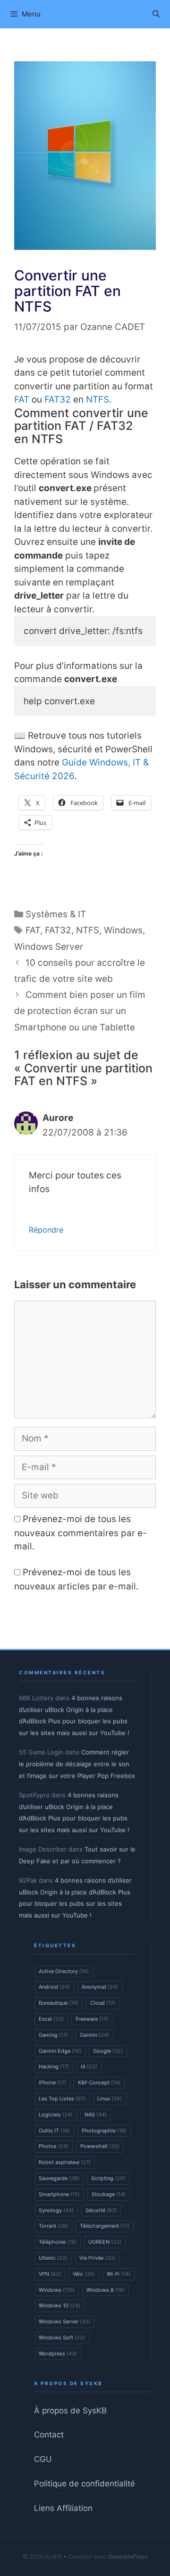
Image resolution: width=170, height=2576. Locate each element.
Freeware (92, 2019)
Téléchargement (105, 2226)
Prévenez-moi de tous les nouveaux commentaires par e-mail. (81, 1533)
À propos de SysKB (70, 2411)
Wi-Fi (119, 2274)
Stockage (109, 2194)
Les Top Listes (62, 2099)
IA (89, 2066)
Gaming (53, 2035)
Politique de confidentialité (85, 2484)
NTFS (98, 399)
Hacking (54, 2066)
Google (108, 2051)
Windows (123, 930)
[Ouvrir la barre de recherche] (156, 14)
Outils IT (54, 2131)
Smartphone (59, 2194)
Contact (49, 2435)
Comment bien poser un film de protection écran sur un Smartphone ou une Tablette (80, 1011)
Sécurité (101, 2210)
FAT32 (58, 399)
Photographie (104, 2131)
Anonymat (100, 1987)
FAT (22, 399)
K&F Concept (99, 2082)
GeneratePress (128, 2556)
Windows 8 (106, 2290)
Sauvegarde (59, 2178)
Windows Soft (62, 2337)
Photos (54, 2146)
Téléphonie (58, 2242)
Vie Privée (97, 2258)
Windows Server (49, 947)
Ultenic (53, 2258)
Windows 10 (59, 2305)
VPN (50, 2274)
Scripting (108, 2178)
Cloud (103, 2003)
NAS (96, 2115)
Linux (110, 2099)
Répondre (46, 1230)
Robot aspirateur (65, 2162)
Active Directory (64, 1971)
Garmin (94, 2035)
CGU (43, 2459)
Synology (56, 2210)
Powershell (100, 2146)
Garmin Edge (60, 2051)
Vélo (84, 2274)
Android (54, 1987)
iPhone (52, 2082)
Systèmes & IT (56, 914)
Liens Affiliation (63, 2508)
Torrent (53, 2226)
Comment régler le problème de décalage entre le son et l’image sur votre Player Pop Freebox (77, 1764)
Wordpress (58, 2354)
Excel (51, 2019)
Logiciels (56, 2115)
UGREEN (105, 2242)
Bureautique (59, 2003)
